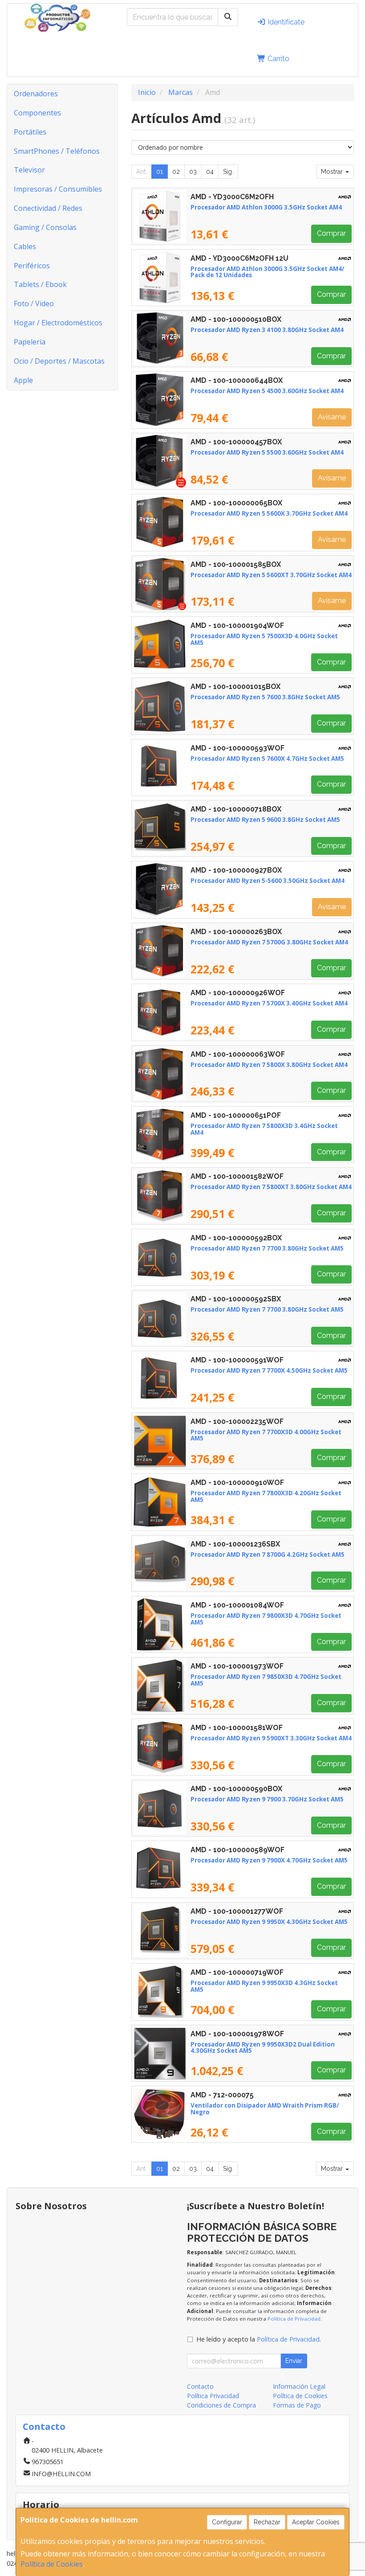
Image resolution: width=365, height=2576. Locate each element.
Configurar (227, 2522)
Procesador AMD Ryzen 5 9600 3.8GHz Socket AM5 (265, 820)
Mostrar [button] (333, 172)
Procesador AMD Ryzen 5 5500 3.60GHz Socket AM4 (267, 452)
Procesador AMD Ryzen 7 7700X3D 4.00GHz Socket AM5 (266, 1435)
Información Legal (299, 2386)
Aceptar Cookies (316, 2522)
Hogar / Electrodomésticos (58, 323)
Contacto (200, 2386)
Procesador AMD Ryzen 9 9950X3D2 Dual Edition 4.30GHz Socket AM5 (263, 2048)
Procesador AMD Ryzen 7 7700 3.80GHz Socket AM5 (267, 1248)
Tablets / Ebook (40, 284)
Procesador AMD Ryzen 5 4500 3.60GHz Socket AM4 (267, 391)
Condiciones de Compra (221, 2405)
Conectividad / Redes (48, 208)
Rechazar (267, 2522)
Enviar (294, 2361)
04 (210, 172)
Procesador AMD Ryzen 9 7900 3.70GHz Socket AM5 (267, 1799)
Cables (25, 246)
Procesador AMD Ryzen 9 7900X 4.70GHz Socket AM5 (269, 1860)
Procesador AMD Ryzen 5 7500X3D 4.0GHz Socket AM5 (264, 639)
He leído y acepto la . (259, 2339)
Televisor (29, 170)
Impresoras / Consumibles (58, 189)
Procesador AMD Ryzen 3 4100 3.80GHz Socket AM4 (267, 330)
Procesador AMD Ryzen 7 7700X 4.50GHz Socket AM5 (269, 1370)
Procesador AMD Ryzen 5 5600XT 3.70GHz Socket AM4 (271, 575)
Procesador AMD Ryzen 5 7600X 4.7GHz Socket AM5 (267, 759)
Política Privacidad (213, 2396)
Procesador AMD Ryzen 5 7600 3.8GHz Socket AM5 (265, 697)
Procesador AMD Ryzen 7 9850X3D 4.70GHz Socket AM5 (266, 1680)
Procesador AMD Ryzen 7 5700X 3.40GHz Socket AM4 (269, 1003)
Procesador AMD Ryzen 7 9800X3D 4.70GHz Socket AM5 (266, 1619)
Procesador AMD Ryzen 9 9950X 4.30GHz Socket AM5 (269, 1922)
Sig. (228, 172)
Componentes (37, 113)
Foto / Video (34, 304)
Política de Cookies (52, 2564)
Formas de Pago (297, 2405)
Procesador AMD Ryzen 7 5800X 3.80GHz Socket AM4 (269, 1065)
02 (176, 172)
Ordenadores (36, 94)
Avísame (332, 417)
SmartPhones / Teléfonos (57, 151)
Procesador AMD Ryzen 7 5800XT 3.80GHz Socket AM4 (271, 1187)
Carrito (278, 59)
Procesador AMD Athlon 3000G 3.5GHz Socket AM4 (266, 207)
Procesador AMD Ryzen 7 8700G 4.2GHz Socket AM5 (268, 1555)
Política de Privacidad (294, 2319)
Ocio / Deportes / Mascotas (59, 361)
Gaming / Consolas (45, 227)
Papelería (30, 342)
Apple (23, 380)
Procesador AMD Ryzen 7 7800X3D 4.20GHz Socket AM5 (266, 1496)
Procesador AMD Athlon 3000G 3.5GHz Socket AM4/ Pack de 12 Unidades (268, 272)
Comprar (331, 233)
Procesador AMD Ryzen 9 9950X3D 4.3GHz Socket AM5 (264, 1986)
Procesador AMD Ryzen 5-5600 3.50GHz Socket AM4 (268, 881)
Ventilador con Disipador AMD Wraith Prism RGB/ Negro (265, 2109)
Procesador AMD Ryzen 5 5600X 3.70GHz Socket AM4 (269, 513)
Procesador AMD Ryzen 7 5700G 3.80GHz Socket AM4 (269, 942)
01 (160, 172)
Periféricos (32, 266)
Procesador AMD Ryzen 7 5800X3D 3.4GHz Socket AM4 (264, 1129)
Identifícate (285, 22)
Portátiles (30, 132)
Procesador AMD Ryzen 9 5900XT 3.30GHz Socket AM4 (271, 1738)
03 (193, 172)
